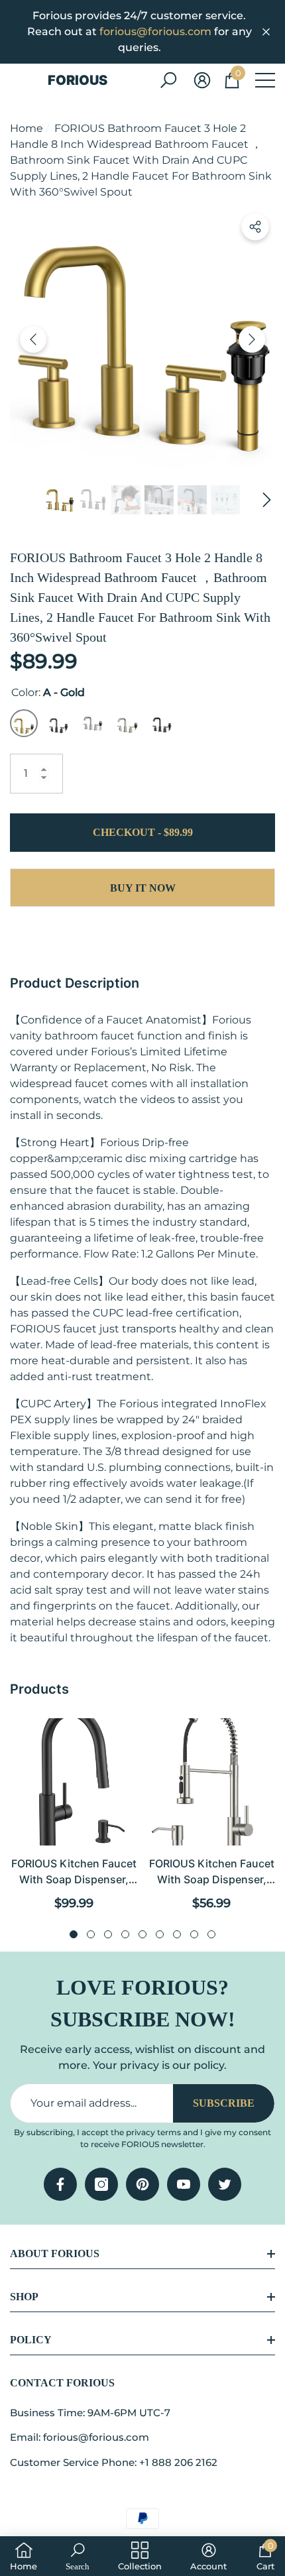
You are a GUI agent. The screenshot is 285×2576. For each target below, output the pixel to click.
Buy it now (143, 888)
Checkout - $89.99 (143, 832)
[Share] (255, 227)
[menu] (265, 80)
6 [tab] (160, 1934)
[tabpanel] (74, 1815)
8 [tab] (194, 1934)
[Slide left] (33, 339)
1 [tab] (74, 1934)
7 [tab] (177, 1934)
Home (27, 128)
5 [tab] (142, 1934)
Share (255, 227)
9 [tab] (211, 1934)
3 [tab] (108, 1934)
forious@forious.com (155, 31)
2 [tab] (91, 1934)
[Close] (266, 32)
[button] (168, 80)
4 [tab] (125, 1934)
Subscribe (224, 2103)
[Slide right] (252, 339)
